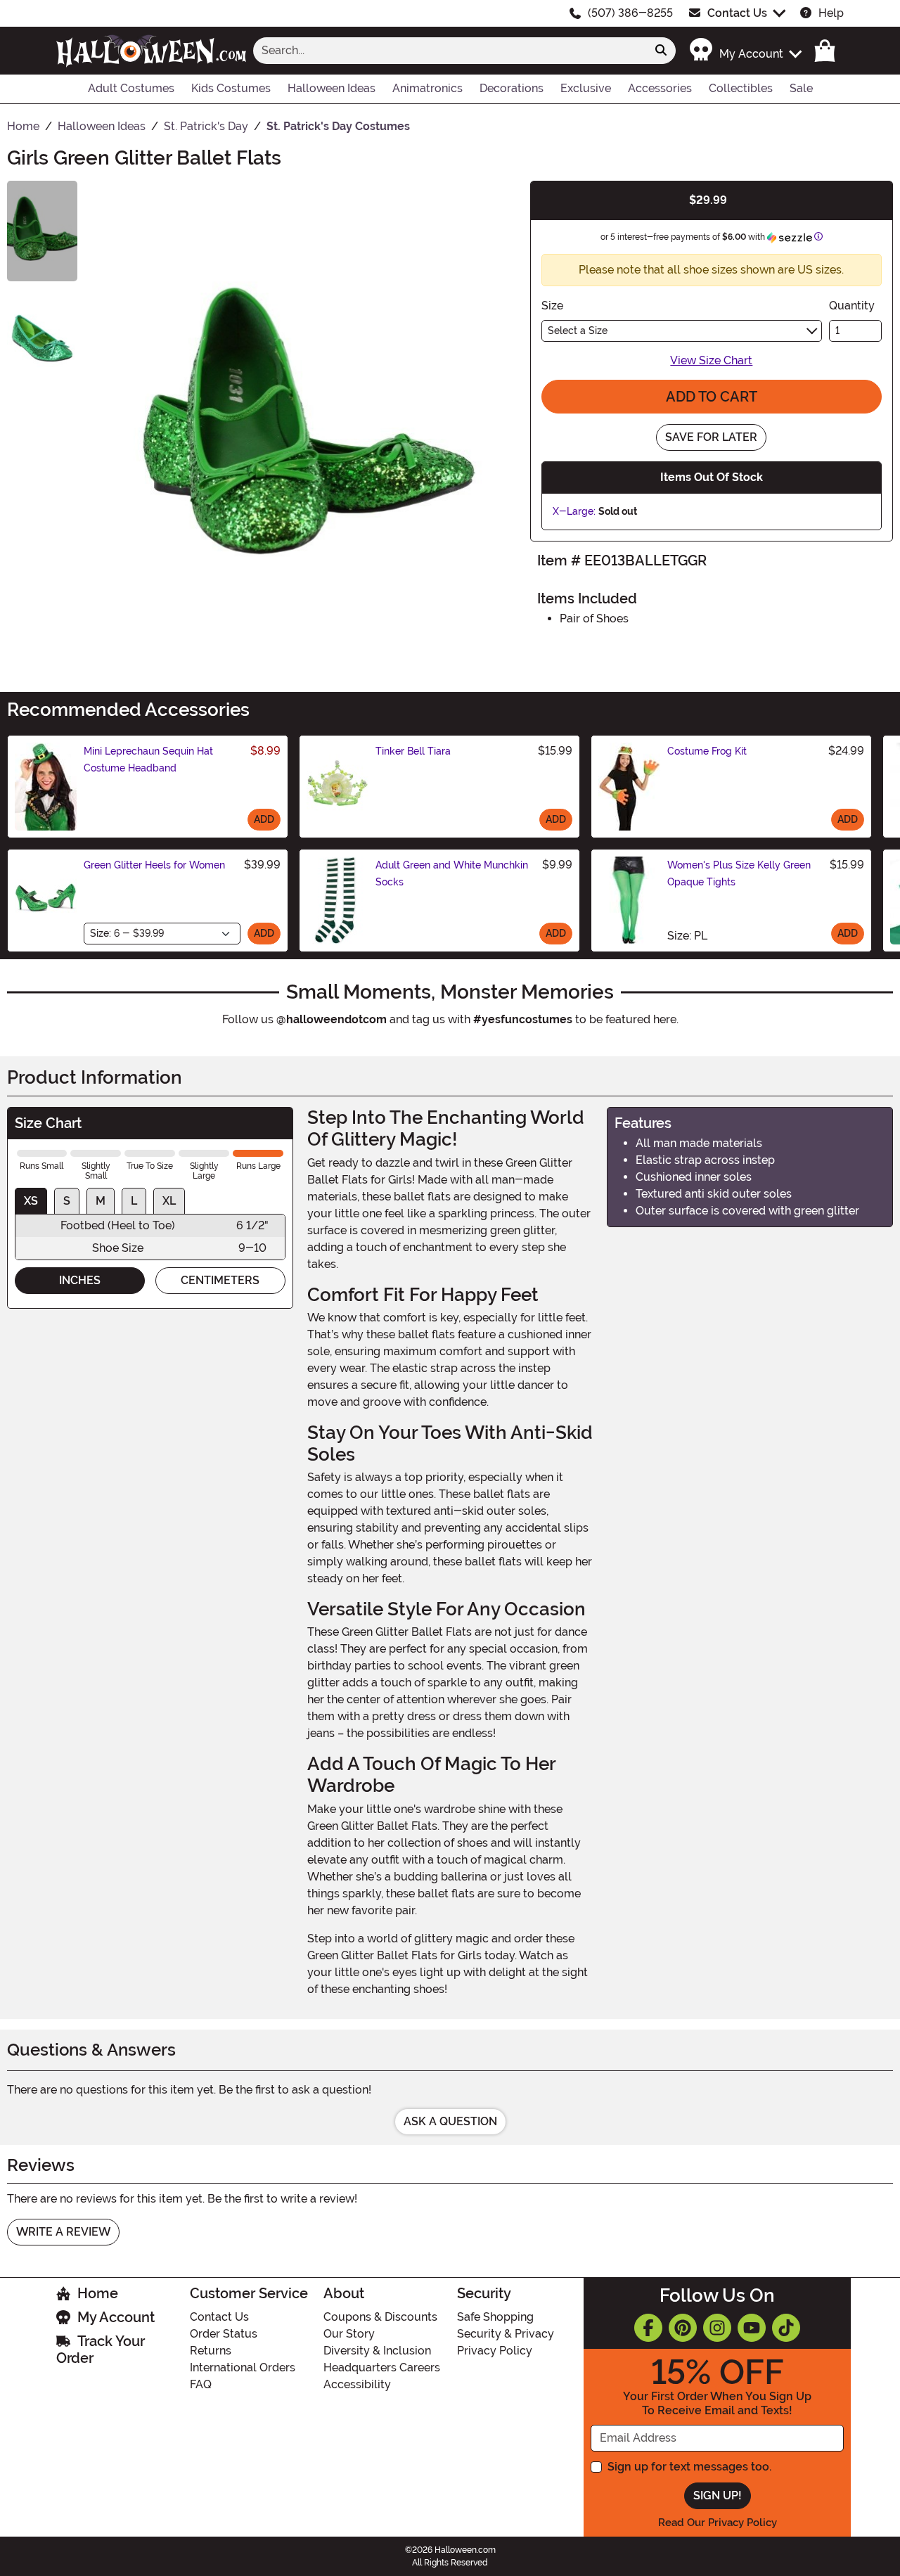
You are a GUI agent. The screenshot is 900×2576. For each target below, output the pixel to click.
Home (98, 2293)
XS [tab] (31, 1201)
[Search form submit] (661, 51)
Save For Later (711, 437)
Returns (211, 2351)
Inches (80, 1280)
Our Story (349, 2334)
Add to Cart (712, 397)
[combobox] (450, 51)
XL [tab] (169, 1201)
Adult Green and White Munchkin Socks (452, 873)
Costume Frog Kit (707, 751)
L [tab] (134, 1201)
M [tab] (101, 1201)
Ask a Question (450, 2121)
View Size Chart (711, 360)
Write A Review (63, 2232)
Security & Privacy (506, 2334)
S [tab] (67, 1201)
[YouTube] (752, 2328)
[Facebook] (648, 2328)
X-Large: (574, 511)
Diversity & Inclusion (377, 2351)
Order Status (224, 2334)
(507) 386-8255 (630, 13)
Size (552, 306)
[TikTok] (786, 2328)
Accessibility (357, 2384)
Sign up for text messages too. (689, 2467)
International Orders (243, 2367)
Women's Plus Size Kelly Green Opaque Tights (739, 873)
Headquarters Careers (382, 2367)
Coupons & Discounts (380, 2317)
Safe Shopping (495, 2317)
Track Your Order (101, 2350)
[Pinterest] (683, 2328)
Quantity (852, 306)
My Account (116, 2317)
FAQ (201, 2384)
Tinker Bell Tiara (413, 751)
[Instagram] (717, 2328)
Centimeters (220, 1280)
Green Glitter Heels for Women (154, 865)
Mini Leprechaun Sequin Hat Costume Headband (148, 760)
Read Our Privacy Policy (718, 2523)
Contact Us (737, 13)
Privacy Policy (495, 2351)
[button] (745, 50)
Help (831, 13)
